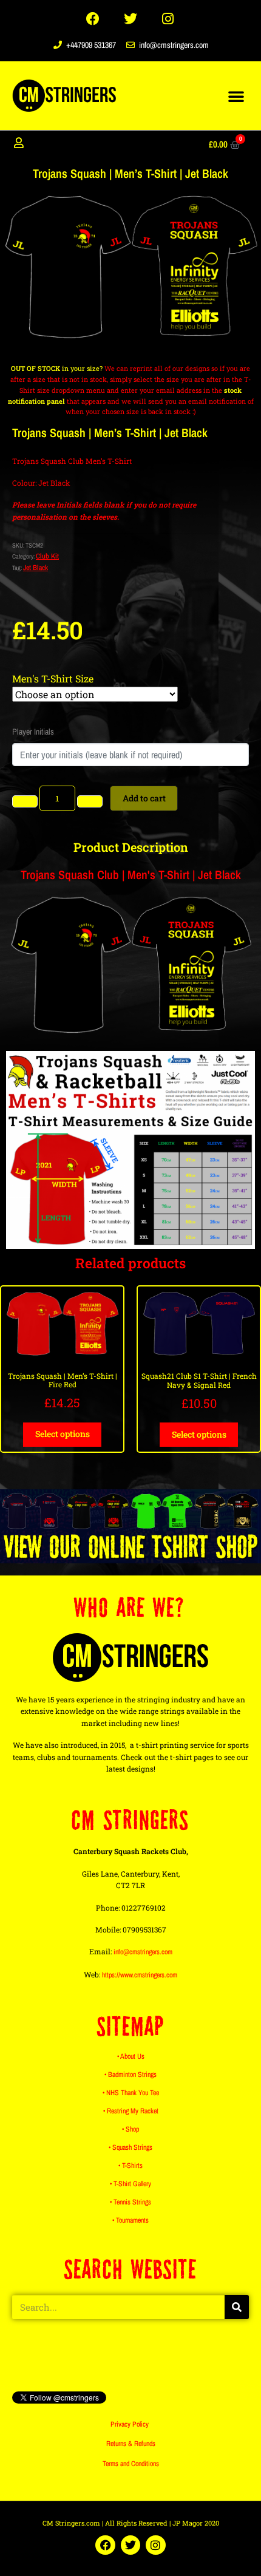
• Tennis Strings (130, 2202)
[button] (236, 96)
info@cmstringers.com (143, 1952)
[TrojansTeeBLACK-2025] (130, 267)
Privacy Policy (130, 2424)
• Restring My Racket (131, 2111)
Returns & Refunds (131, 2444)
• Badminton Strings (130, 2075)
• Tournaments (130, 2220)
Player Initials (33, 732)
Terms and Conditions (131, 2464)
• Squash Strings (130, 2147)
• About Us (131, 2056)
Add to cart (144, 798)
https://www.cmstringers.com (140, 1975)
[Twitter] (130, 19)
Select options (63, 1434)
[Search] (237, 2307)
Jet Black (36, 568)
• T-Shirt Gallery (130, 2184)
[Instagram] (168, 19)
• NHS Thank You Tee (131, 2093)
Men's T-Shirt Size (53, 678)
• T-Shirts (130, 2166)
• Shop (130, 2129)
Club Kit (47, 556)
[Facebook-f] (93, 19)
